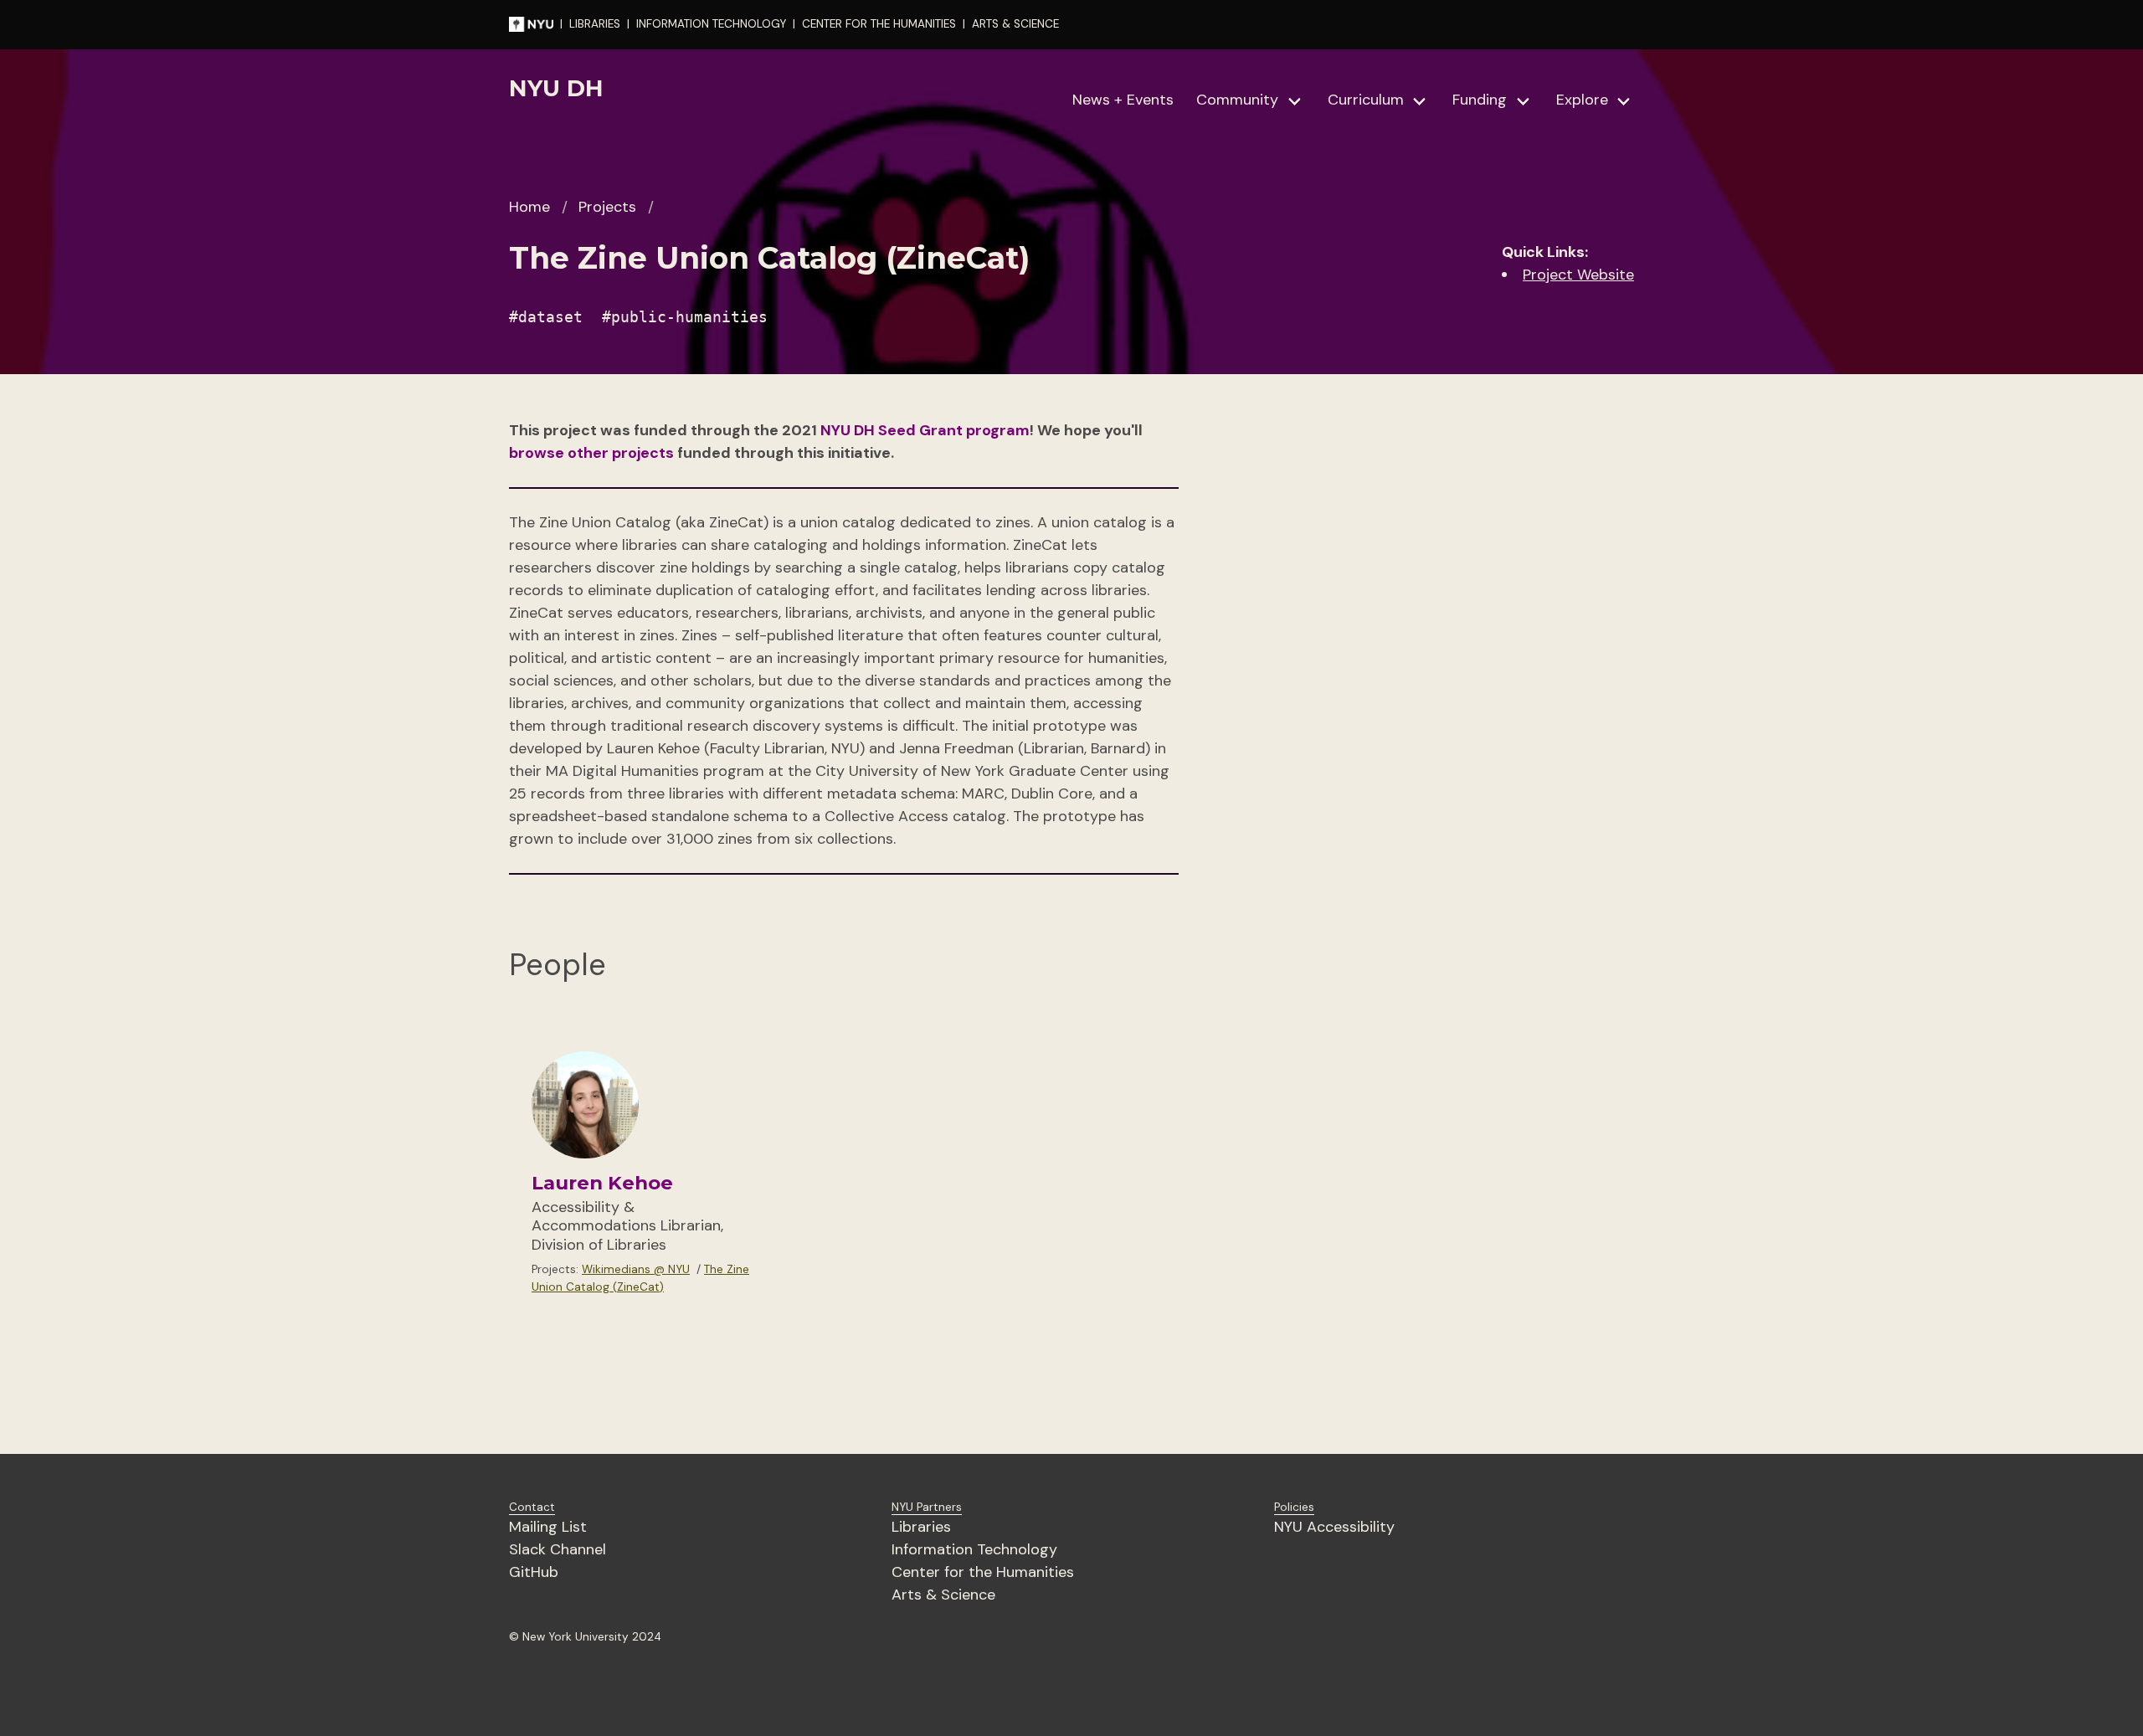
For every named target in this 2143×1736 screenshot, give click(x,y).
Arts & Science (943, 1595)
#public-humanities (685, 317)
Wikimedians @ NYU (636, 1269)
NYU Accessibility (1334, 1527)
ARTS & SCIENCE (1015, 24)
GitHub (534, 1572)
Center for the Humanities (983, 1572)
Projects (607, 207)
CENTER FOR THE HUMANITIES (879, 24)
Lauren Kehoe (602, 1183)
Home (529, 207)
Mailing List (548, 1527)
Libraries (921, 1527)
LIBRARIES (595, 24)
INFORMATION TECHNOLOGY (711, 24)
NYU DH (556, 88)
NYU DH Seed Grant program (925, 430)
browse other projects (591, 453)
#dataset (546, 317)
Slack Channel (558, 1549)
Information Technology (974, 1549)
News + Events (1123, 100)
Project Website (1578, 275)
